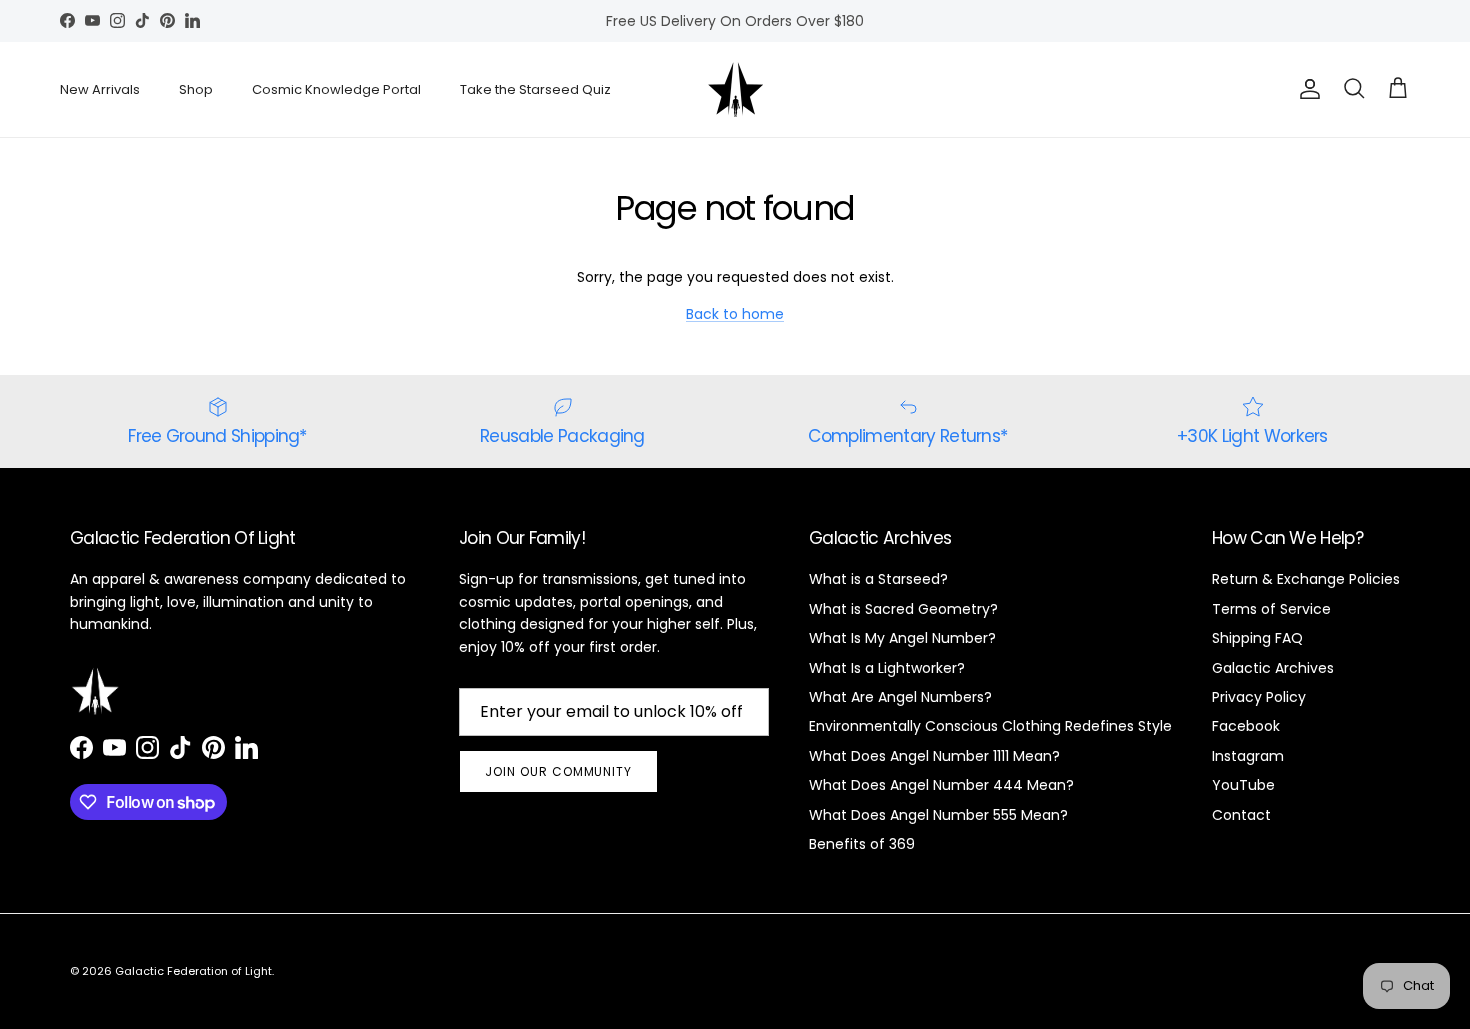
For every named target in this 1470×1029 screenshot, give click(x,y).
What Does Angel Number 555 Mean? (938, 815)
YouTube (1243, 785)
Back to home (735, 314)
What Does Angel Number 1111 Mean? (934, 756)
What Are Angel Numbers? (900, 697)
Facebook (1246, 726)
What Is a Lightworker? (887, 668)
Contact (1241, 815)
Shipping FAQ (1257, 638)
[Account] (1306, 89)
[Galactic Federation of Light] (735, 89)
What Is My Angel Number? (902, 638)
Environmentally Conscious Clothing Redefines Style (990, 726)
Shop (196, 89)
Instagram (1248, 756)
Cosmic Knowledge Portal (336, 89)
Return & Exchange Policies (1306, 579)
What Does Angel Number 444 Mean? (941, 785)
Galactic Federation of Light (193, 971)
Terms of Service (1271, 609)
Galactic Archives (1273, 668)
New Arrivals (100, 89)
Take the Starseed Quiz (535, 89)
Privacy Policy (1259, 697)
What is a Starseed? (878, 579)
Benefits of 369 (862, 844)
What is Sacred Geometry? (903, 609)
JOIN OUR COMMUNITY (558, 771)
